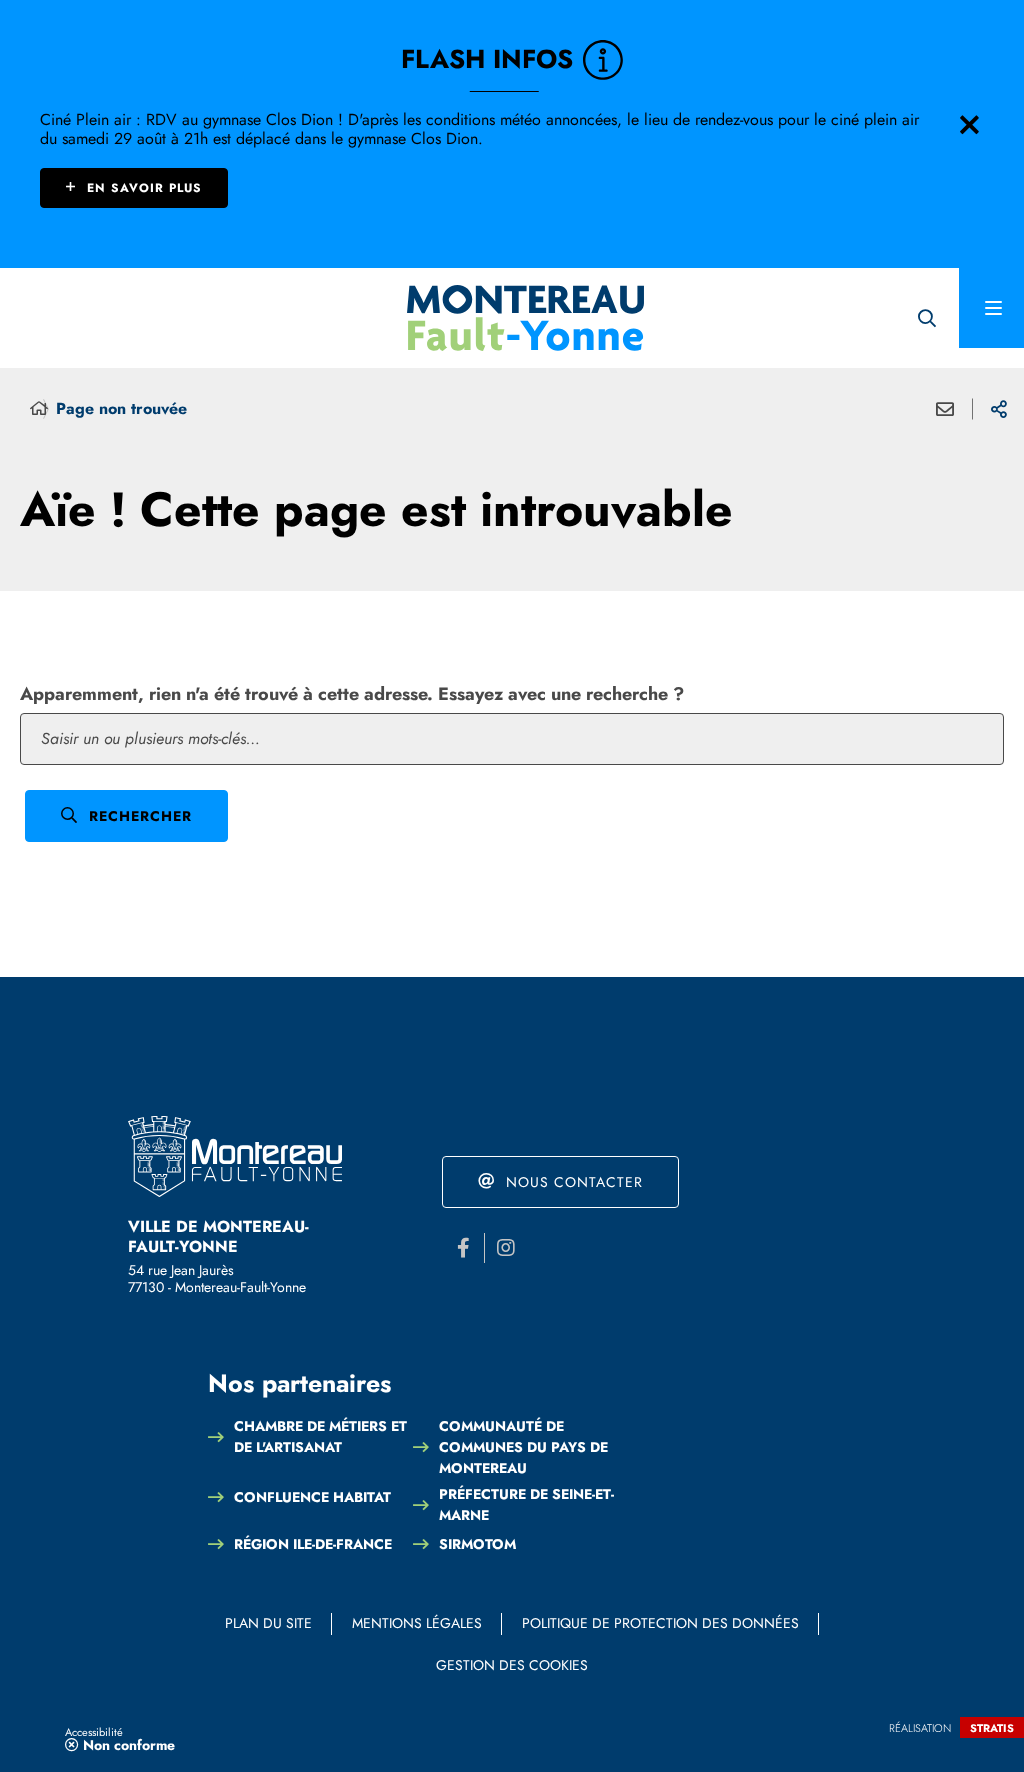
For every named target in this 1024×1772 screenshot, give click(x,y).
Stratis (992, 1728)
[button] (926, 318)
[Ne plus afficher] (969, 125)
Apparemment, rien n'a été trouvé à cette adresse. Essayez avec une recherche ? (352, 694)
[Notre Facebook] (463, 1248)
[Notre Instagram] (506, 1248)
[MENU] (991, 308)
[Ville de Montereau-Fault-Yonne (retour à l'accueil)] (525, 318)
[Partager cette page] (999, 409)
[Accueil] (39, 409)
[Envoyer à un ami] (945, 409)
